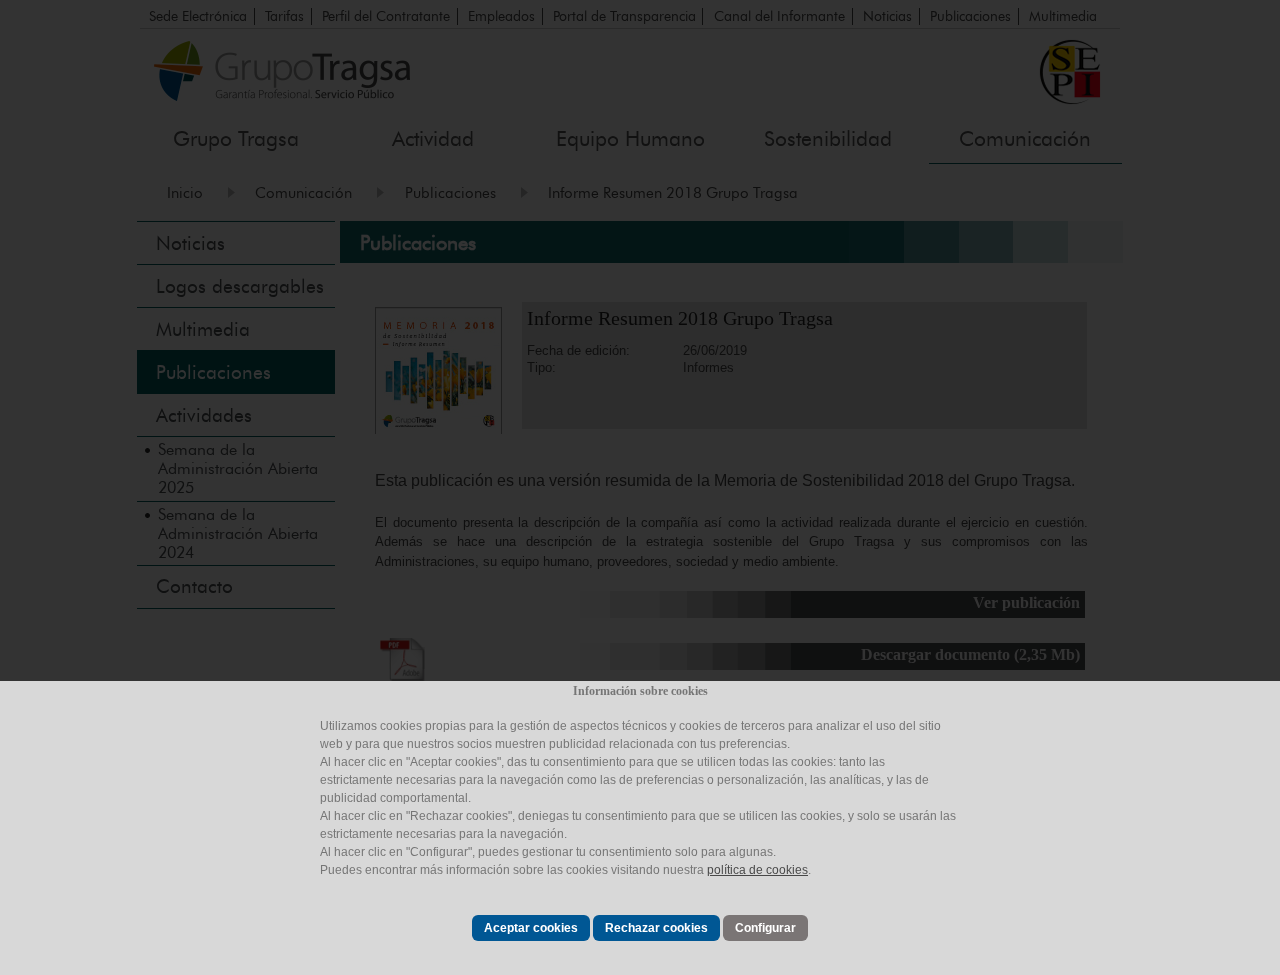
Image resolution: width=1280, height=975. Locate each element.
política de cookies (757, 870)
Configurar (765, 928)
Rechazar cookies (656, 928)
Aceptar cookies (531, 928)
